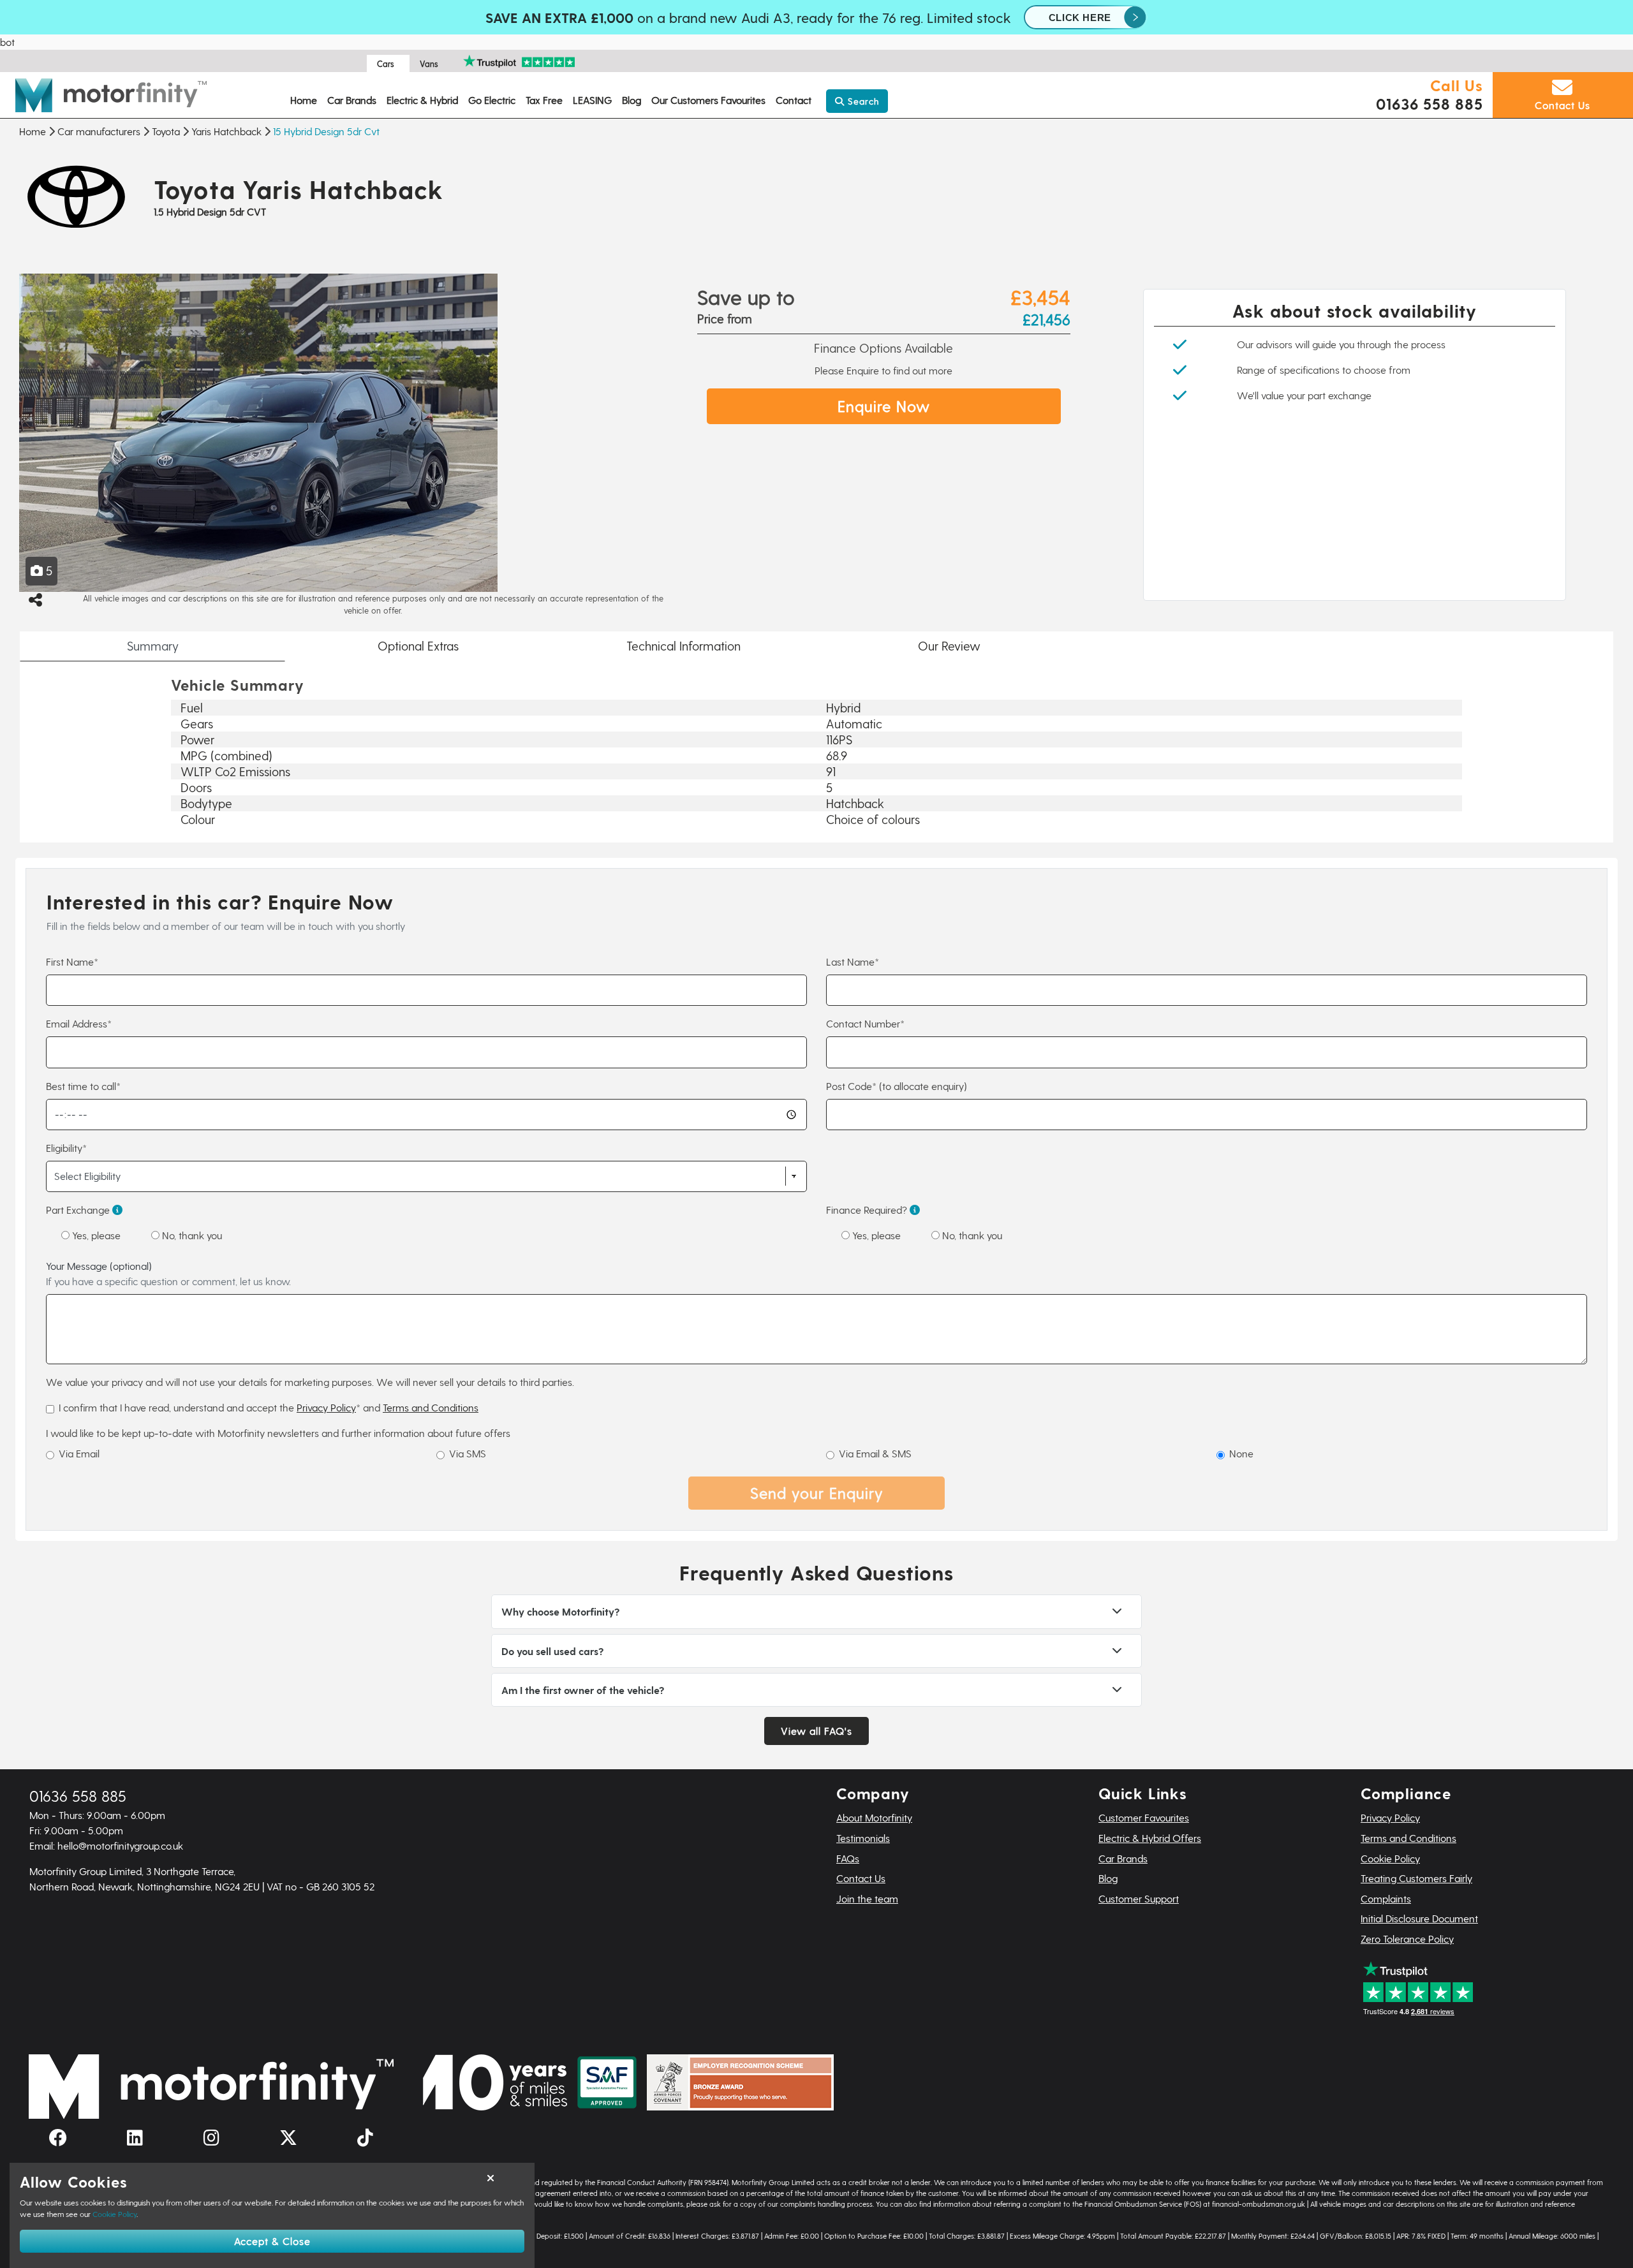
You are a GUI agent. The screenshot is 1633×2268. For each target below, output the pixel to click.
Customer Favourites (1144, 1817)
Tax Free (544, 100)
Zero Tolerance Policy (1407, 1939)
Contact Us (861, 1878)
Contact (794, 100)
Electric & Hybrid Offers (1150, 1838)
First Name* (72, 961)
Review (949, 646)
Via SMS (468, 1453)
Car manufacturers (99, 131)
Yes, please (95, 1235)
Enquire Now (884, 406)
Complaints (1386, 1898)
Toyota (166, 131)
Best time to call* (83, 1086)
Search (862, 101)
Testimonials (863, 1838)
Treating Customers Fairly (1416, 1878)
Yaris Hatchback (226, 131)
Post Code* (897, 1086)
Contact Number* (865, 1023)
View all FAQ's (816, 1731)
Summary (153, 646)
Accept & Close (272, 2241)
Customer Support (1139, 1898)
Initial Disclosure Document (1419, 1918)
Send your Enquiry (817, 1493)
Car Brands (352, 100)
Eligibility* (66, 1148)
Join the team (867, 1898)
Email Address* (79, 1023)
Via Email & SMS (875, 1453)
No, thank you (191, 1235)
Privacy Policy (326, 1407)
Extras (418, 646)
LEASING (592, 100)
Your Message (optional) (168, 1273)
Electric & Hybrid (422, 100)
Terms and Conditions (431, 1407)
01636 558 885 (1429, 104)
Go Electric (492, 100)
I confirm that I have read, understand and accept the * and (269, 1407)
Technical (683, 646)
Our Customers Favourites (708, 100)
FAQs (848, 1858)
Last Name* (853, 961)
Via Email (79, 1453)
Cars (386, 63)
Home (304, 100)
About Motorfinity (874, 1817)
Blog (632, 100)
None (1241, 1453)
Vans (429, 63)
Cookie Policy (1390, 1858)
